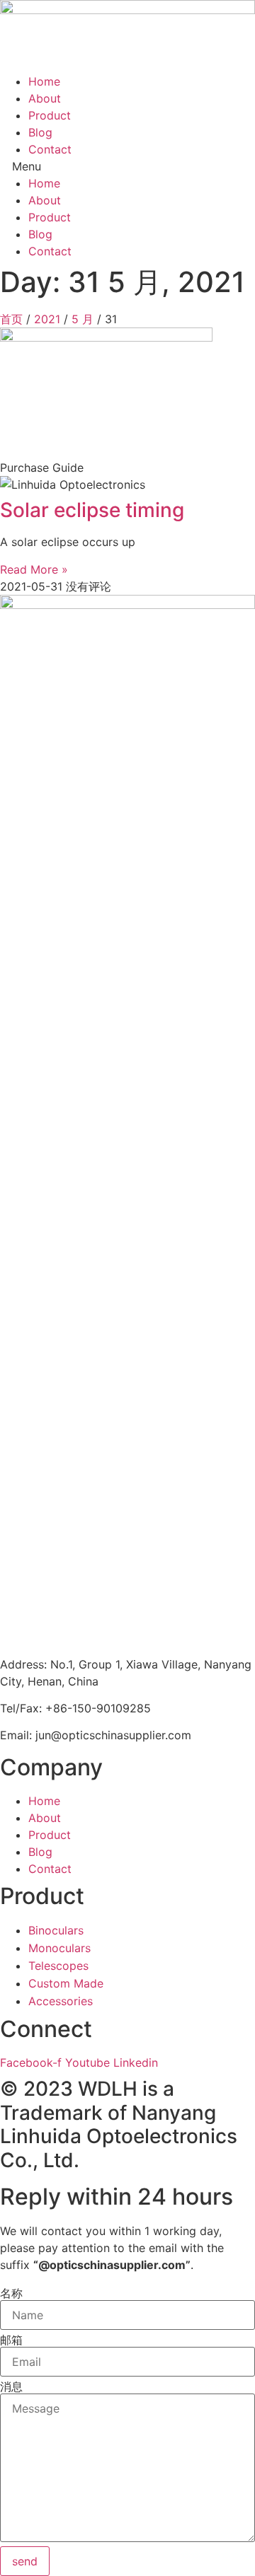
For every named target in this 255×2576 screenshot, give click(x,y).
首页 (11, 319)
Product (50, 115)
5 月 (83, 319)
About (45, 98)
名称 (11, 2293)
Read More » (34, 569)
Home (44, 81)
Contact (50, 149)
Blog (40, 132)
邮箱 (11, 2340)
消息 (11, 2386)
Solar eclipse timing (92, 510)
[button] (127, 166)
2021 (47, 319)
